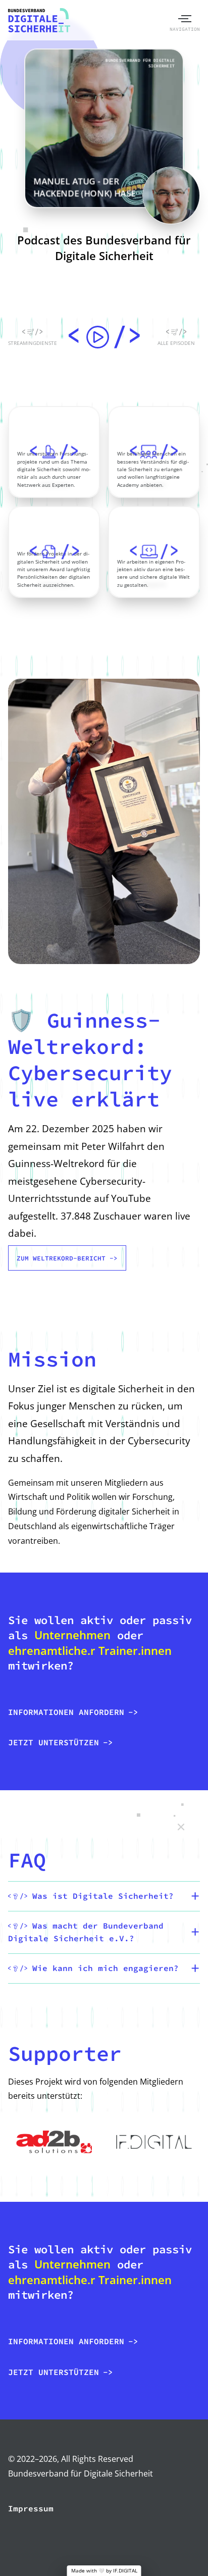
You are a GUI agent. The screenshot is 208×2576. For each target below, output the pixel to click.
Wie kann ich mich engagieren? (103, 1968)
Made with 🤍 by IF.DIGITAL (104, 2571)
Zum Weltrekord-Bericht (61, 1258)
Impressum (31, 2508)
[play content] (104, 338)
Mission (52, 1359)
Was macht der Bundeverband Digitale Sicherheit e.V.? (86, 1932)
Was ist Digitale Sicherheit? (100, 1896)
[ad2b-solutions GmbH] (54, 2142)
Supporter (65, 2053)
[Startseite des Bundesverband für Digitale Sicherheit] (39, 20)
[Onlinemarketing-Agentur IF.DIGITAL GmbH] (154, 2142)
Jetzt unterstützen (54, 1742)
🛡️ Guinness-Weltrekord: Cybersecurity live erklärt (90, 1059)
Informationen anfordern (66, 1712)
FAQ (27, 1860)
